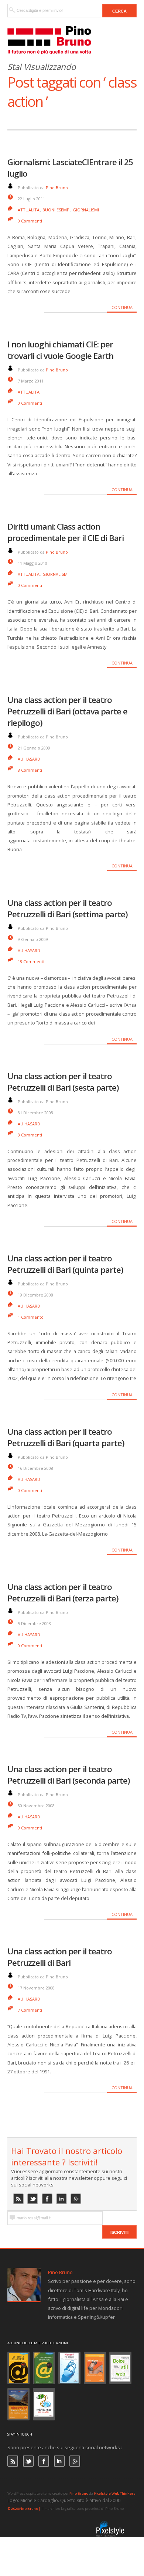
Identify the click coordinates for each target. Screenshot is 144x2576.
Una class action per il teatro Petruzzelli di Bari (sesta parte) (63, 1082)
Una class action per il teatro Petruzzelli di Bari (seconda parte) (69, 1775)
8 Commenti (30, 770)
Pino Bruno (57, 188)
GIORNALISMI (86, 210)
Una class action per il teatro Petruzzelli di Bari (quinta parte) (65, 1264)
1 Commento (31, 1317)
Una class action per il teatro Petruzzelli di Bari (60, 1957)
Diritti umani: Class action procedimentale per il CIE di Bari (66, 532)
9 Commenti (30, 1828)
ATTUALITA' (29, 210)
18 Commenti (31, 961)
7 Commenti (30, 2010)
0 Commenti (30, 221)
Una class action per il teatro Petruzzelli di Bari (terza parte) (63, 1593)
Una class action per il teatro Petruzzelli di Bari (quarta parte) (66, 1437)
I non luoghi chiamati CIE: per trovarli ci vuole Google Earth (60, 350)
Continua (122, 307)
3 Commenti (30, 1135)
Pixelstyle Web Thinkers (115, 2493)
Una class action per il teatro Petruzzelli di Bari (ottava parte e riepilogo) (67, 711)
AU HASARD (29, 759)
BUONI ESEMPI (56, 210)
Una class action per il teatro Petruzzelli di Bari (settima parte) (68, 908)
